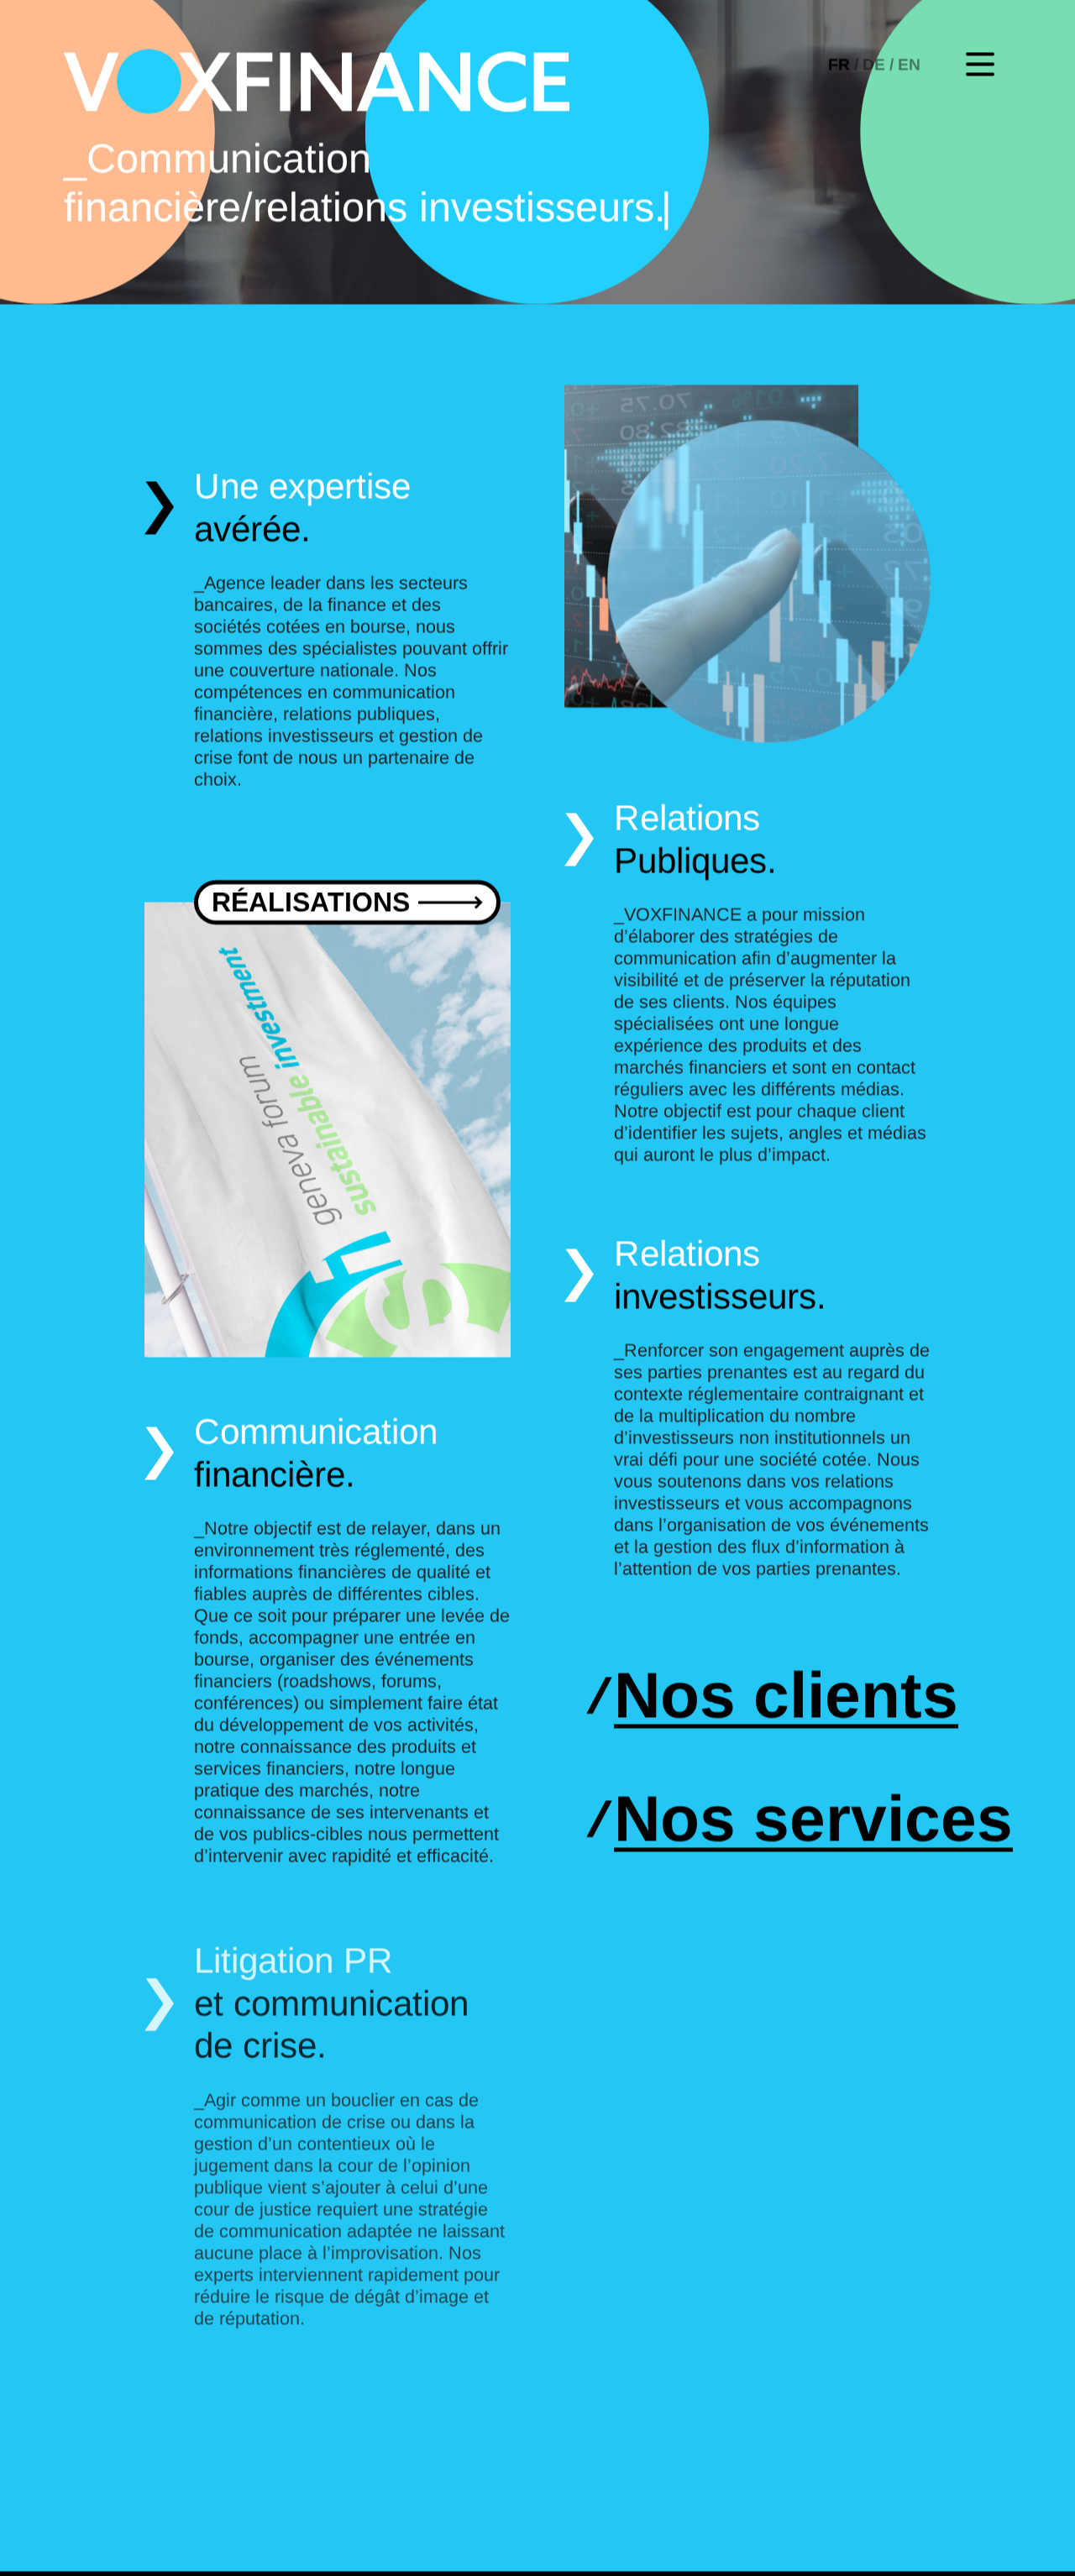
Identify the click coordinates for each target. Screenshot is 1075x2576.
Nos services (813, 1823)
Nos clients (786, 1699)
